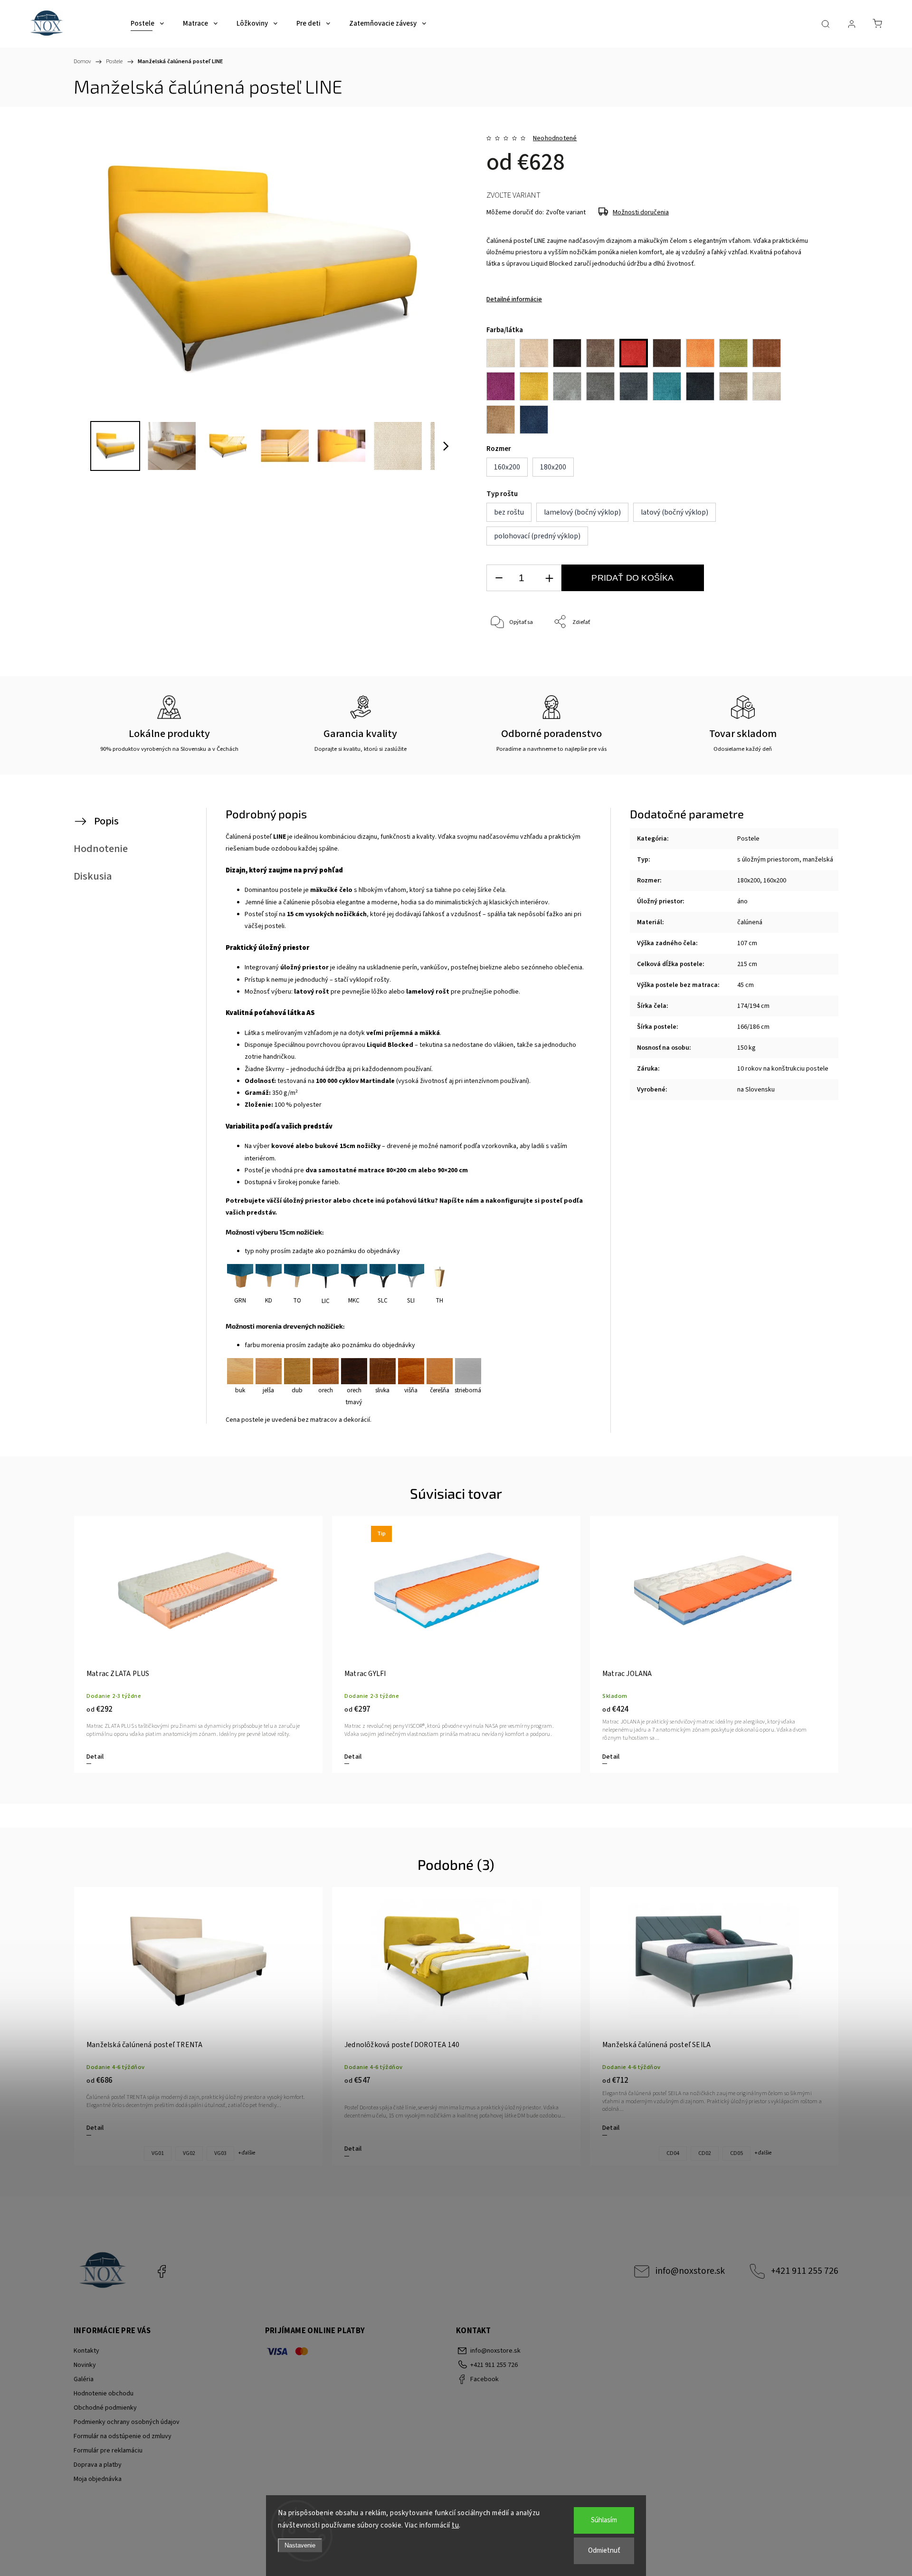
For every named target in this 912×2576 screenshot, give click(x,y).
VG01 (158, 2153)
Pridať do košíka (632, 578)
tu (455, 2525)
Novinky (85, 2365)
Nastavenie (300, 2545)
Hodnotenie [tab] (101, 849)
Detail (95, 1757)
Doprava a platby (98, 2465)
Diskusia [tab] (93, 876)
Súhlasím (604, 2520)
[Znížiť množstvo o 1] (499, 578)
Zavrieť (791, 654)
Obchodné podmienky (105, 2408)
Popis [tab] (106, 821)
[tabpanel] (198, 1644)
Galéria (84, 2379)
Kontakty (86, 2351)
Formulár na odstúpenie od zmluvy (123, 2436)
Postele (748, 839)
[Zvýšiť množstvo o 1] (549, 578)
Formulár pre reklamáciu (108, 2451)
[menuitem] (147, 24)
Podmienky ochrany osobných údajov (127, 2422)
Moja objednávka (98, 2479)
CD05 (736, 2153)
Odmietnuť (604, 2551)
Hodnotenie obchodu (104, 2394)
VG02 (189, 2153)
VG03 (220, 2153)
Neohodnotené (555, 138)
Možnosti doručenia (641, 212)
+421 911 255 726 (805, 2271)
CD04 (673, 2153)
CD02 (705, 2153)
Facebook (161, 2271)
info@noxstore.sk (690, 2271)
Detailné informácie (514, 299)
